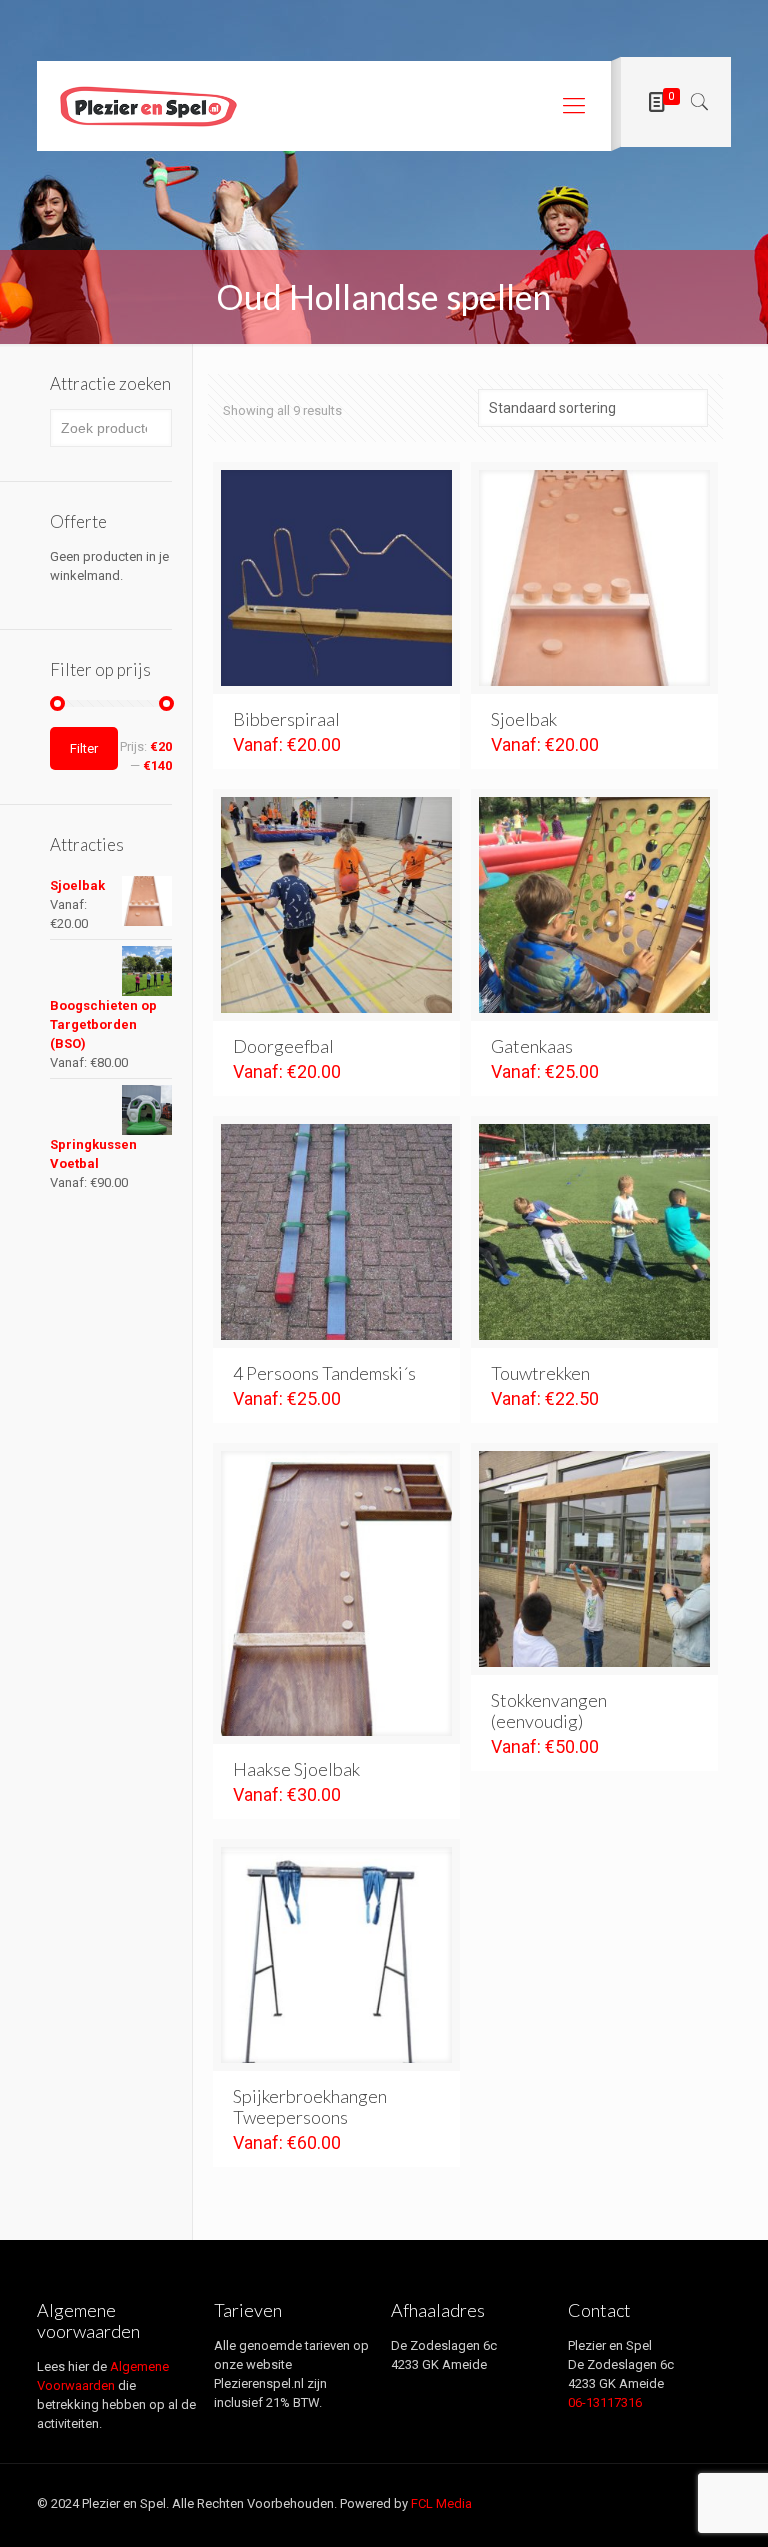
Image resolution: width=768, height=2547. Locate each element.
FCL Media (441, 2503)
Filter (84, 748)
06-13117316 (605, 2402)
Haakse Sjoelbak (296, 1769)
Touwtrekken (540, 1373)
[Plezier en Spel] (148, 106)
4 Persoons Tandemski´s (324, 1373)
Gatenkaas (532, 1046)
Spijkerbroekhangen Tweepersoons (310, 2106)
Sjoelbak (524, 719)
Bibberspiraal (286, 719)
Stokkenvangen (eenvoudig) (549, 1710)
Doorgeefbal (283, 1046)
